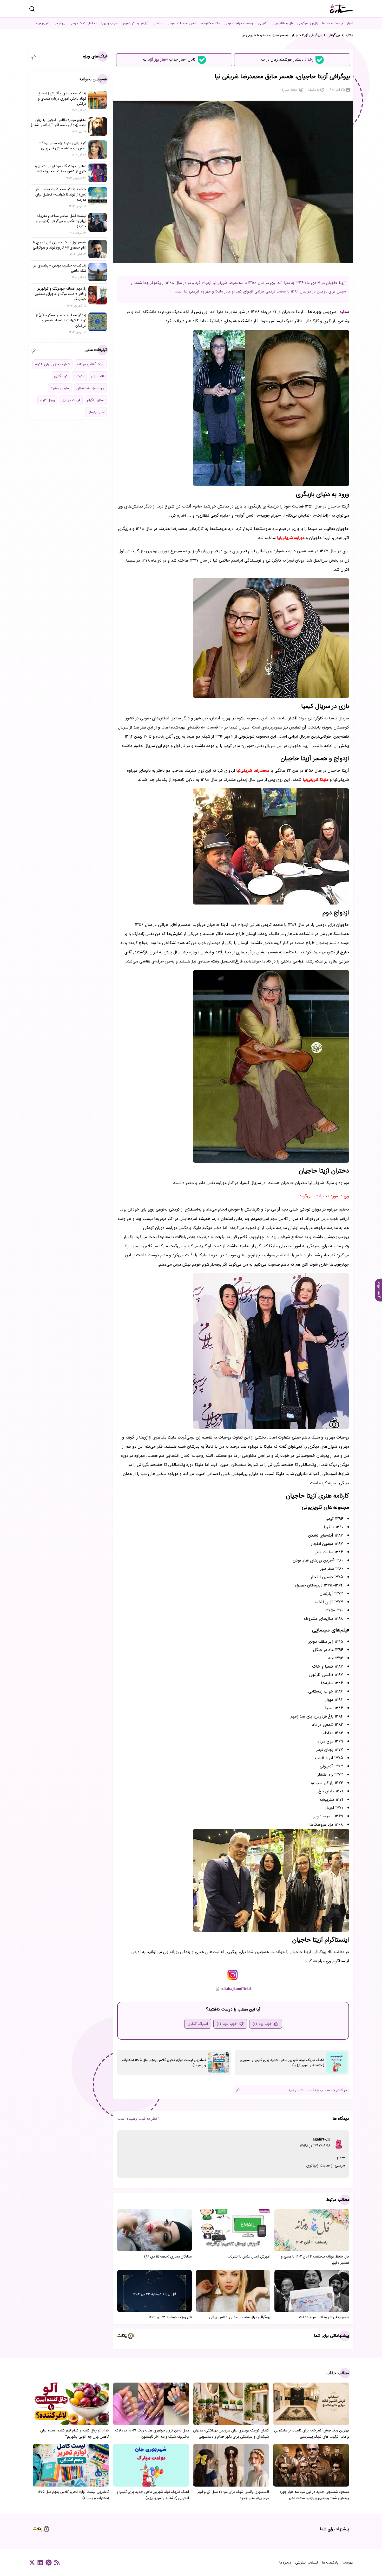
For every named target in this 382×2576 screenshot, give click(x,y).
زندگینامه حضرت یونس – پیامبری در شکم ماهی (60, 268)
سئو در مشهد (60, 388)
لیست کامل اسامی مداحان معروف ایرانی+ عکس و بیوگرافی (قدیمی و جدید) (61, 221)
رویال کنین (47, 400)
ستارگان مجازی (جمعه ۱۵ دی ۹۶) (168, 2256)
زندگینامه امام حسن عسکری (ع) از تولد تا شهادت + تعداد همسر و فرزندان (61, 320)
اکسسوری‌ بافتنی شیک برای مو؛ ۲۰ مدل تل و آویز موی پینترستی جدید (233, 2495)
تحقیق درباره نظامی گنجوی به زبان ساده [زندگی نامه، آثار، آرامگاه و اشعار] (59, 122)
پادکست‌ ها (330, 2562)
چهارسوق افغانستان (90, 388)
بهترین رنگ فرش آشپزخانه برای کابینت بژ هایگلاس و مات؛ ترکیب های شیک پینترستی (312, 2434)
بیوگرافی (59, 23)
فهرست (348, 2562)
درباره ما (285, 2562)
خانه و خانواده (211, 23)
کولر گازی (61, 376)
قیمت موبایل (71, 400)
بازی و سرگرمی (308, 23)
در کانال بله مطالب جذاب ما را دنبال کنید (318, 2090)
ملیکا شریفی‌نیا (316, 780)
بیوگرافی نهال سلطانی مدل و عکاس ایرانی (240, 2317)
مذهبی (157, 23)
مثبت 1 (79, 376)
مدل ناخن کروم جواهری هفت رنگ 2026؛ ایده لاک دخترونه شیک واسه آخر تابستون (152, 2434)
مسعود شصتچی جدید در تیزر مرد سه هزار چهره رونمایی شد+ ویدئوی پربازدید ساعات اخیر (314, 2495)
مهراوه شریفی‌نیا (291, 538)
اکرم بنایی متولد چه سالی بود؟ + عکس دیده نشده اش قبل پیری (63, 146)
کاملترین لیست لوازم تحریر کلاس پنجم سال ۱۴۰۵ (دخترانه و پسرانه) (164, 2063)
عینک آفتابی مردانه (91, 364)
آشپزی (263, 23)
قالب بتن (98, 376)
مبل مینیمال (96, 412)
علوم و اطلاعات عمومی (182, 23)
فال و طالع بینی (282, 23)
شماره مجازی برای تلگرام (52, 364)
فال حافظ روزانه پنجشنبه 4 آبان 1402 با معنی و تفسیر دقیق (315, 2260)
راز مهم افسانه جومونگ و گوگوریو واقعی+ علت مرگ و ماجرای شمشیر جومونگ (61, 294)
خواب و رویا (109, 23)
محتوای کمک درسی (83, 23)
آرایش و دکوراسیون (135, 23)
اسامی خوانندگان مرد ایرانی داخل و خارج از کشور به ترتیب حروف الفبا (61, 169)
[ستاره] (341, 9)
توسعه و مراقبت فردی (239, 23)
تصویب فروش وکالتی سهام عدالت (324, 2317)
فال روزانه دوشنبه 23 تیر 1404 (170, 2317)
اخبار (350, 23)
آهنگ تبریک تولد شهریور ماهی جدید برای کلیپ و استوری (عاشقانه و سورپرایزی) (282, 2063)
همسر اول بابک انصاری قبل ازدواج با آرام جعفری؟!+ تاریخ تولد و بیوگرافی (60, 245)
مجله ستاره (290, 90)
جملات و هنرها (332, 23)
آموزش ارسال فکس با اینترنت (249, 2256)
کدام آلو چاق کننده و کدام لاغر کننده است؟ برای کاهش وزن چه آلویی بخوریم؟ (75, 2434)
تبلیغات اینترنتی (307, 2562)
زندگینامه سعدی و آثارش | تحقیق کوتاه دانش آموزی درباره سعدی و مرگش (62, 99)
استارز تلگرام (96, 400)
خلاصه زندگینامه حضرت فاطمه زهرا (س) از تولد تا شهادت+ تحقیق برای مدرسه (61, 194)
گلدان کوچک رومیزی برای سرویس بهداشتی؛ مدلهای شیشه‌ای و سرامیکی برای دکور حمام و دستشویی (231, 2434)
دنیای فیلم (42, 23)
